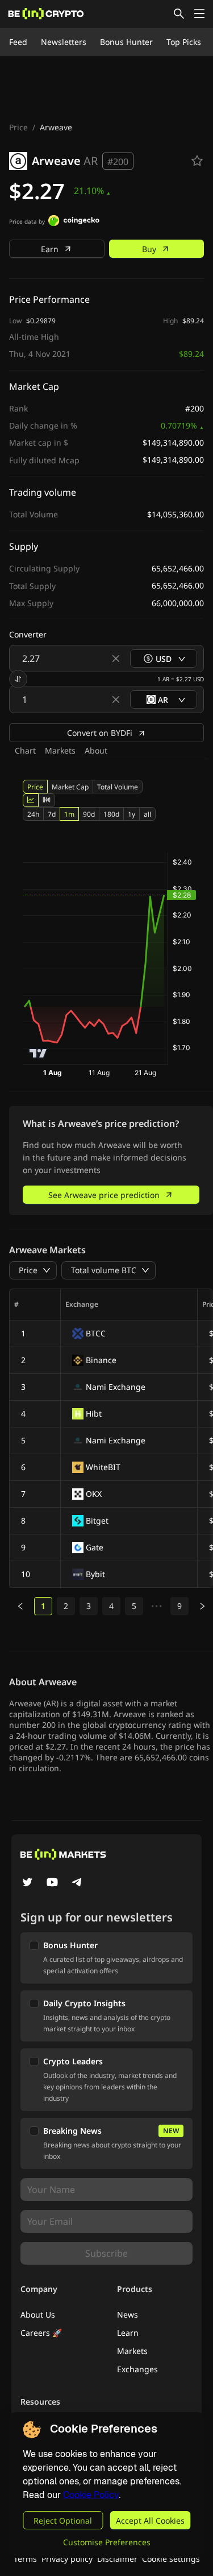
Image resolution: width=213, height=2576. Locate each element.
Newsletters (64, 42)
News (128, 2314)
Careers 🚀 (41, 2333)
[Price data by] (74, 222)
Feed (18, 42)
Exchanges (137, 2369)
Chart (25, 750)
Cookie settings (171, 2559)
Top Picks (184, 42)
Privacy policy (67, 2559)
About (96, 750)
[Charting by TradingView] (38, 1053)
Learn (128, 2333)
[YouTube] (52, 1883)
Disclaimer (117, 2559)
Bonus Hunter (126, 42)
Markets (60, 750)
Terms (25, 2559)
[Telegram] (77, 1883)
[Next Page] (202, 1606)
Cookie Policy (91, 2495)
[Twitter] (27, 1883)
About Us (38, 2314)
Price (18, 127)
